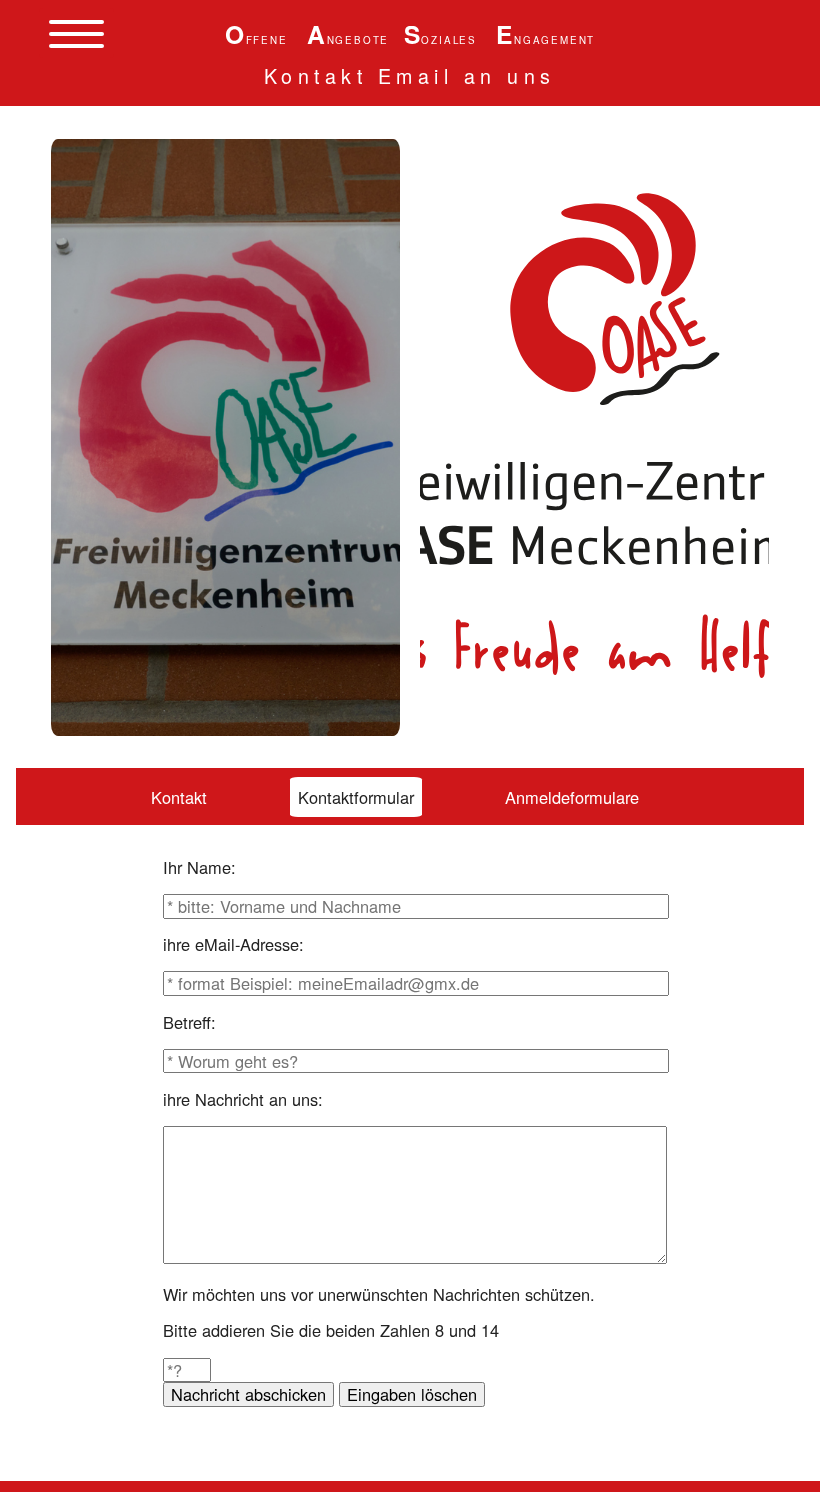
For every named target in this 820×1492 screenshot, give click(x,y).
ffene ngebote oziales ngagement (410, 40)
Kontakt (179, 797)
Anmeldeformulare (572, 797)
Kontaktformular (356, 797)
